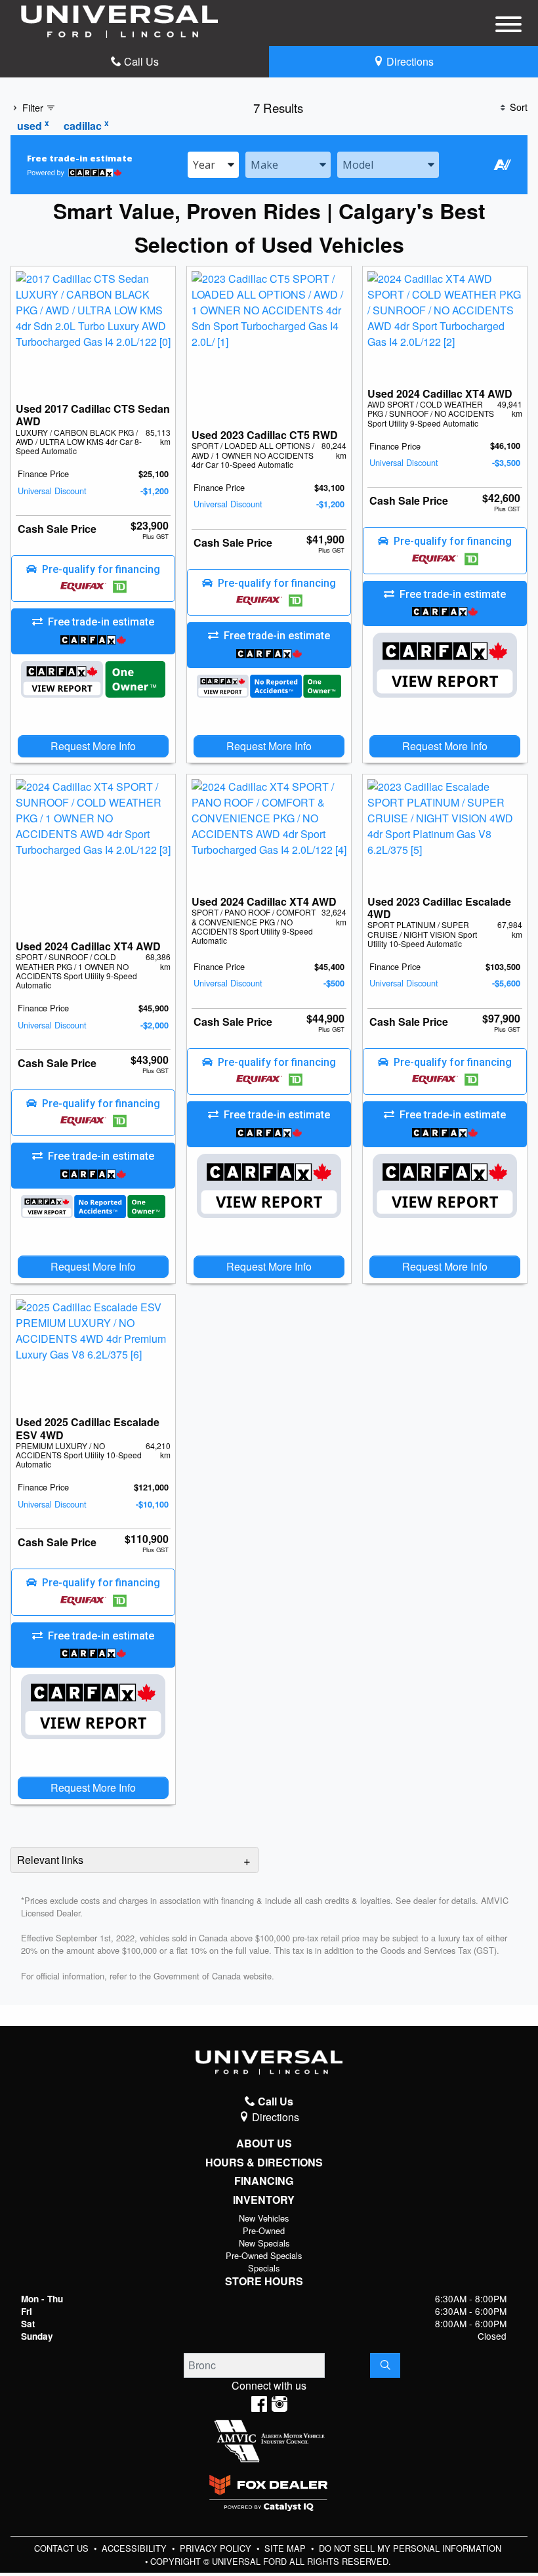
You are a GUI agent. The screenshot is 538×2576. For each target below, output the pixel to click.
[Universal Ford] (119, 20)
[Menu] (508, 26)
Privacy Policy (217, 2548)
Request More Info (93, 746)
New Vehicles (264, 2218)
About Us (264, 2143)
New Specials (264, 2243)
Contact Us (63, 2548)
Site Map (286, 2548)
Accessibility (135, 2548)
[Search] (385, 2365)
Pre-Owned (264, 2230)
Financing (264, 2181)
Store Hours (264, 2281)
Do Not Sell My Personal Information (410, 2548)
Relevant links (50, 1860)
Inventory (264, 2200)
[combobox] (213, 165)
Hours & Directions (264, 2163)
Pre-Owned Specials (264, 2255)
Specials (264, 2268)
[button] (93, 579)
